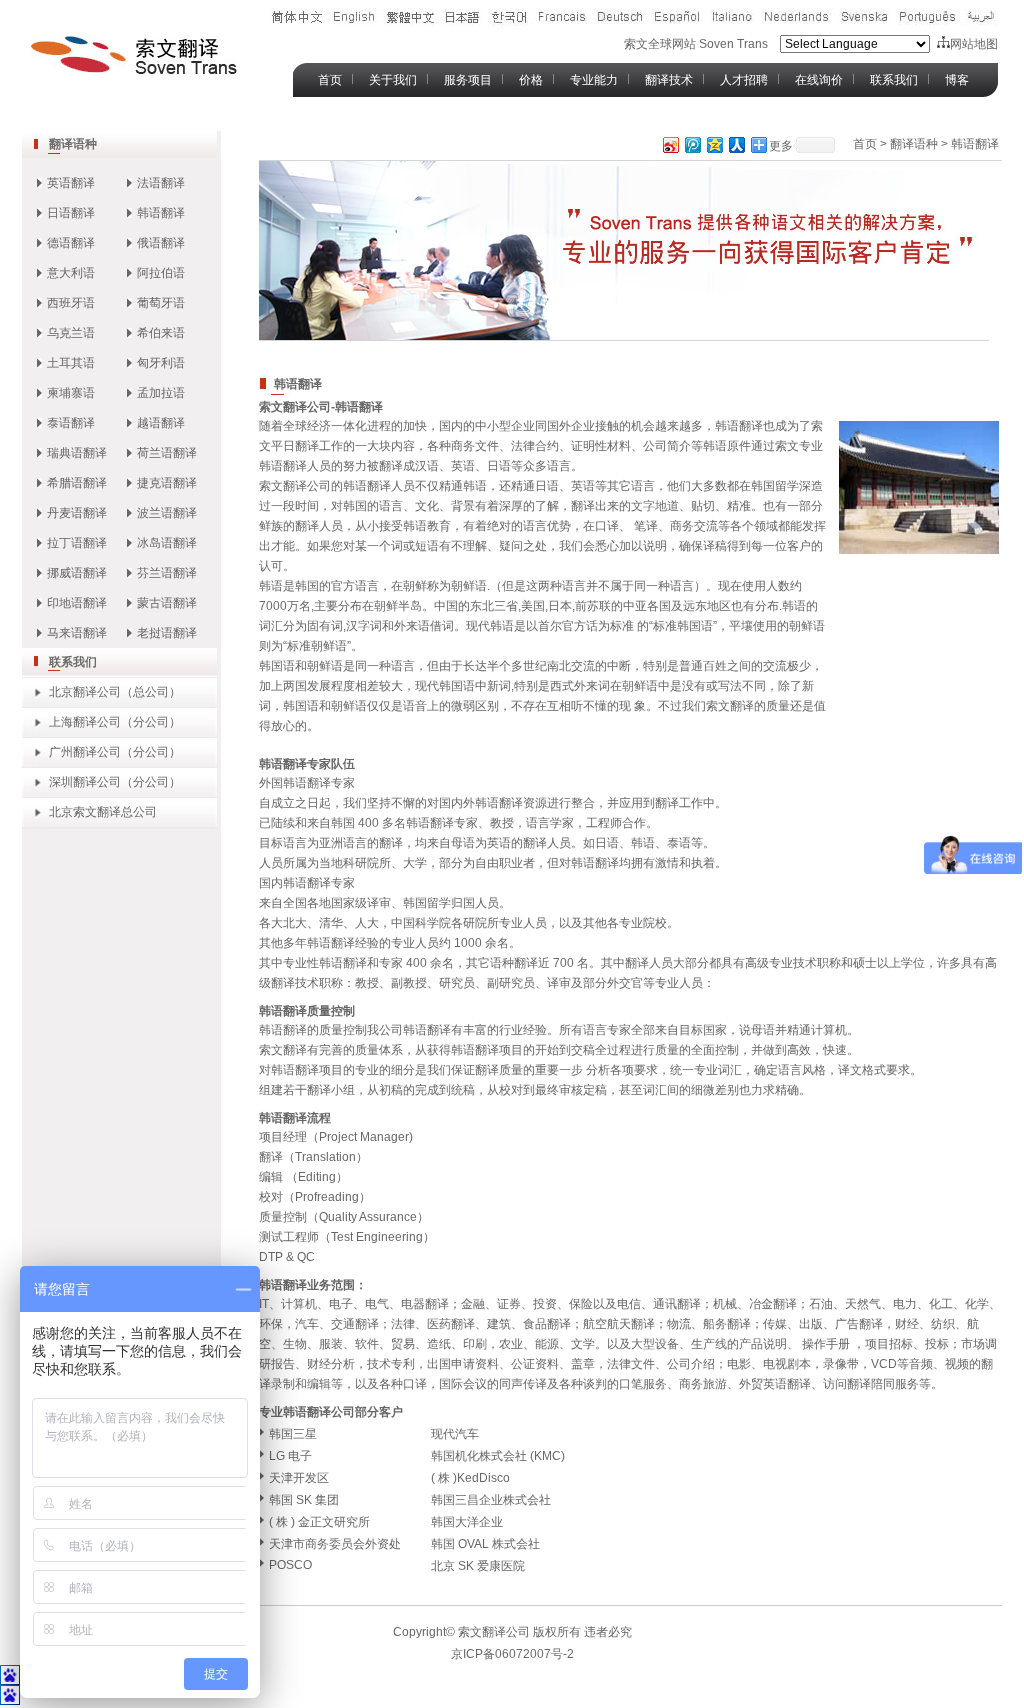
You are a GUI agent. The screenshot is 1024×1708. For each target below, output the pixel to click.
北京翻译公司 (85, 692)
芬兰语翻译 (167, 573)
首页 (330, 80)
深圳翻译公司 (85, 782)
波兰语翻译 (167, 513)
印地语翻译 (77, 603)
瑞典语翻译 (77, 453)
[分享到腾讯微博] (692, 144)
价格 (531, 80)
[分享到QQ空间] (714, 144)
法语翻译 (161, 183)
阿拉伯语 (161, 273)
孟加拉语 (161, 393)
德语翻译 (71, 243)
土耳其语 (71, 363)
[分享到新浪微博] (670, 144)
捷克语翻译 (167, 483)
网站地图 (974, 44)
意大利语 (71, 273)
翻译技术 (669, 80)
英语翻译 (71, 183)
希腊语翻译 (77, 483)
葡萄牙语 (161, 303)
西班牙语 (71, 303)
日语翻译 (71, 213)
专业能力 (594, 80)
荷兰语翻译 (167, 453)
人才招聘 (744, 80)
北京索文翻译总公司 (103, 812)
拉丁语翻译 (77, 543)
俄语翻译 (161, 243)
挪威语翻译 (77, 573)
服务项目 (468, 80)
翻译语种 (73, 144)
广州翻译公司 (85, 752)
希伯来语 (161, 333)
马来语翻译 (77, 633)
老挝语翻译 (167, 633)
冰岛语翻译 (167, 543)
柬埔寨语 (71, 393)
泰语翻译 (71, 423)
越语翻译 (161, 423)
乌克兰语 (71, 333)
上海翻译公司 (85, 722)
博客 (957, 80)
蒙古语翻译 (167, 603)
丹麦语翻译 (77, 513)
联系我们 (894, 80)
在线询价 (819, 80)
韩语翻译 (161, 213)
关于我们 (393, 80)
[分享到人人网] (736, 144)
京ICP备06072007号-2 (512, 1654)
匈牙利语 (161, 363)
